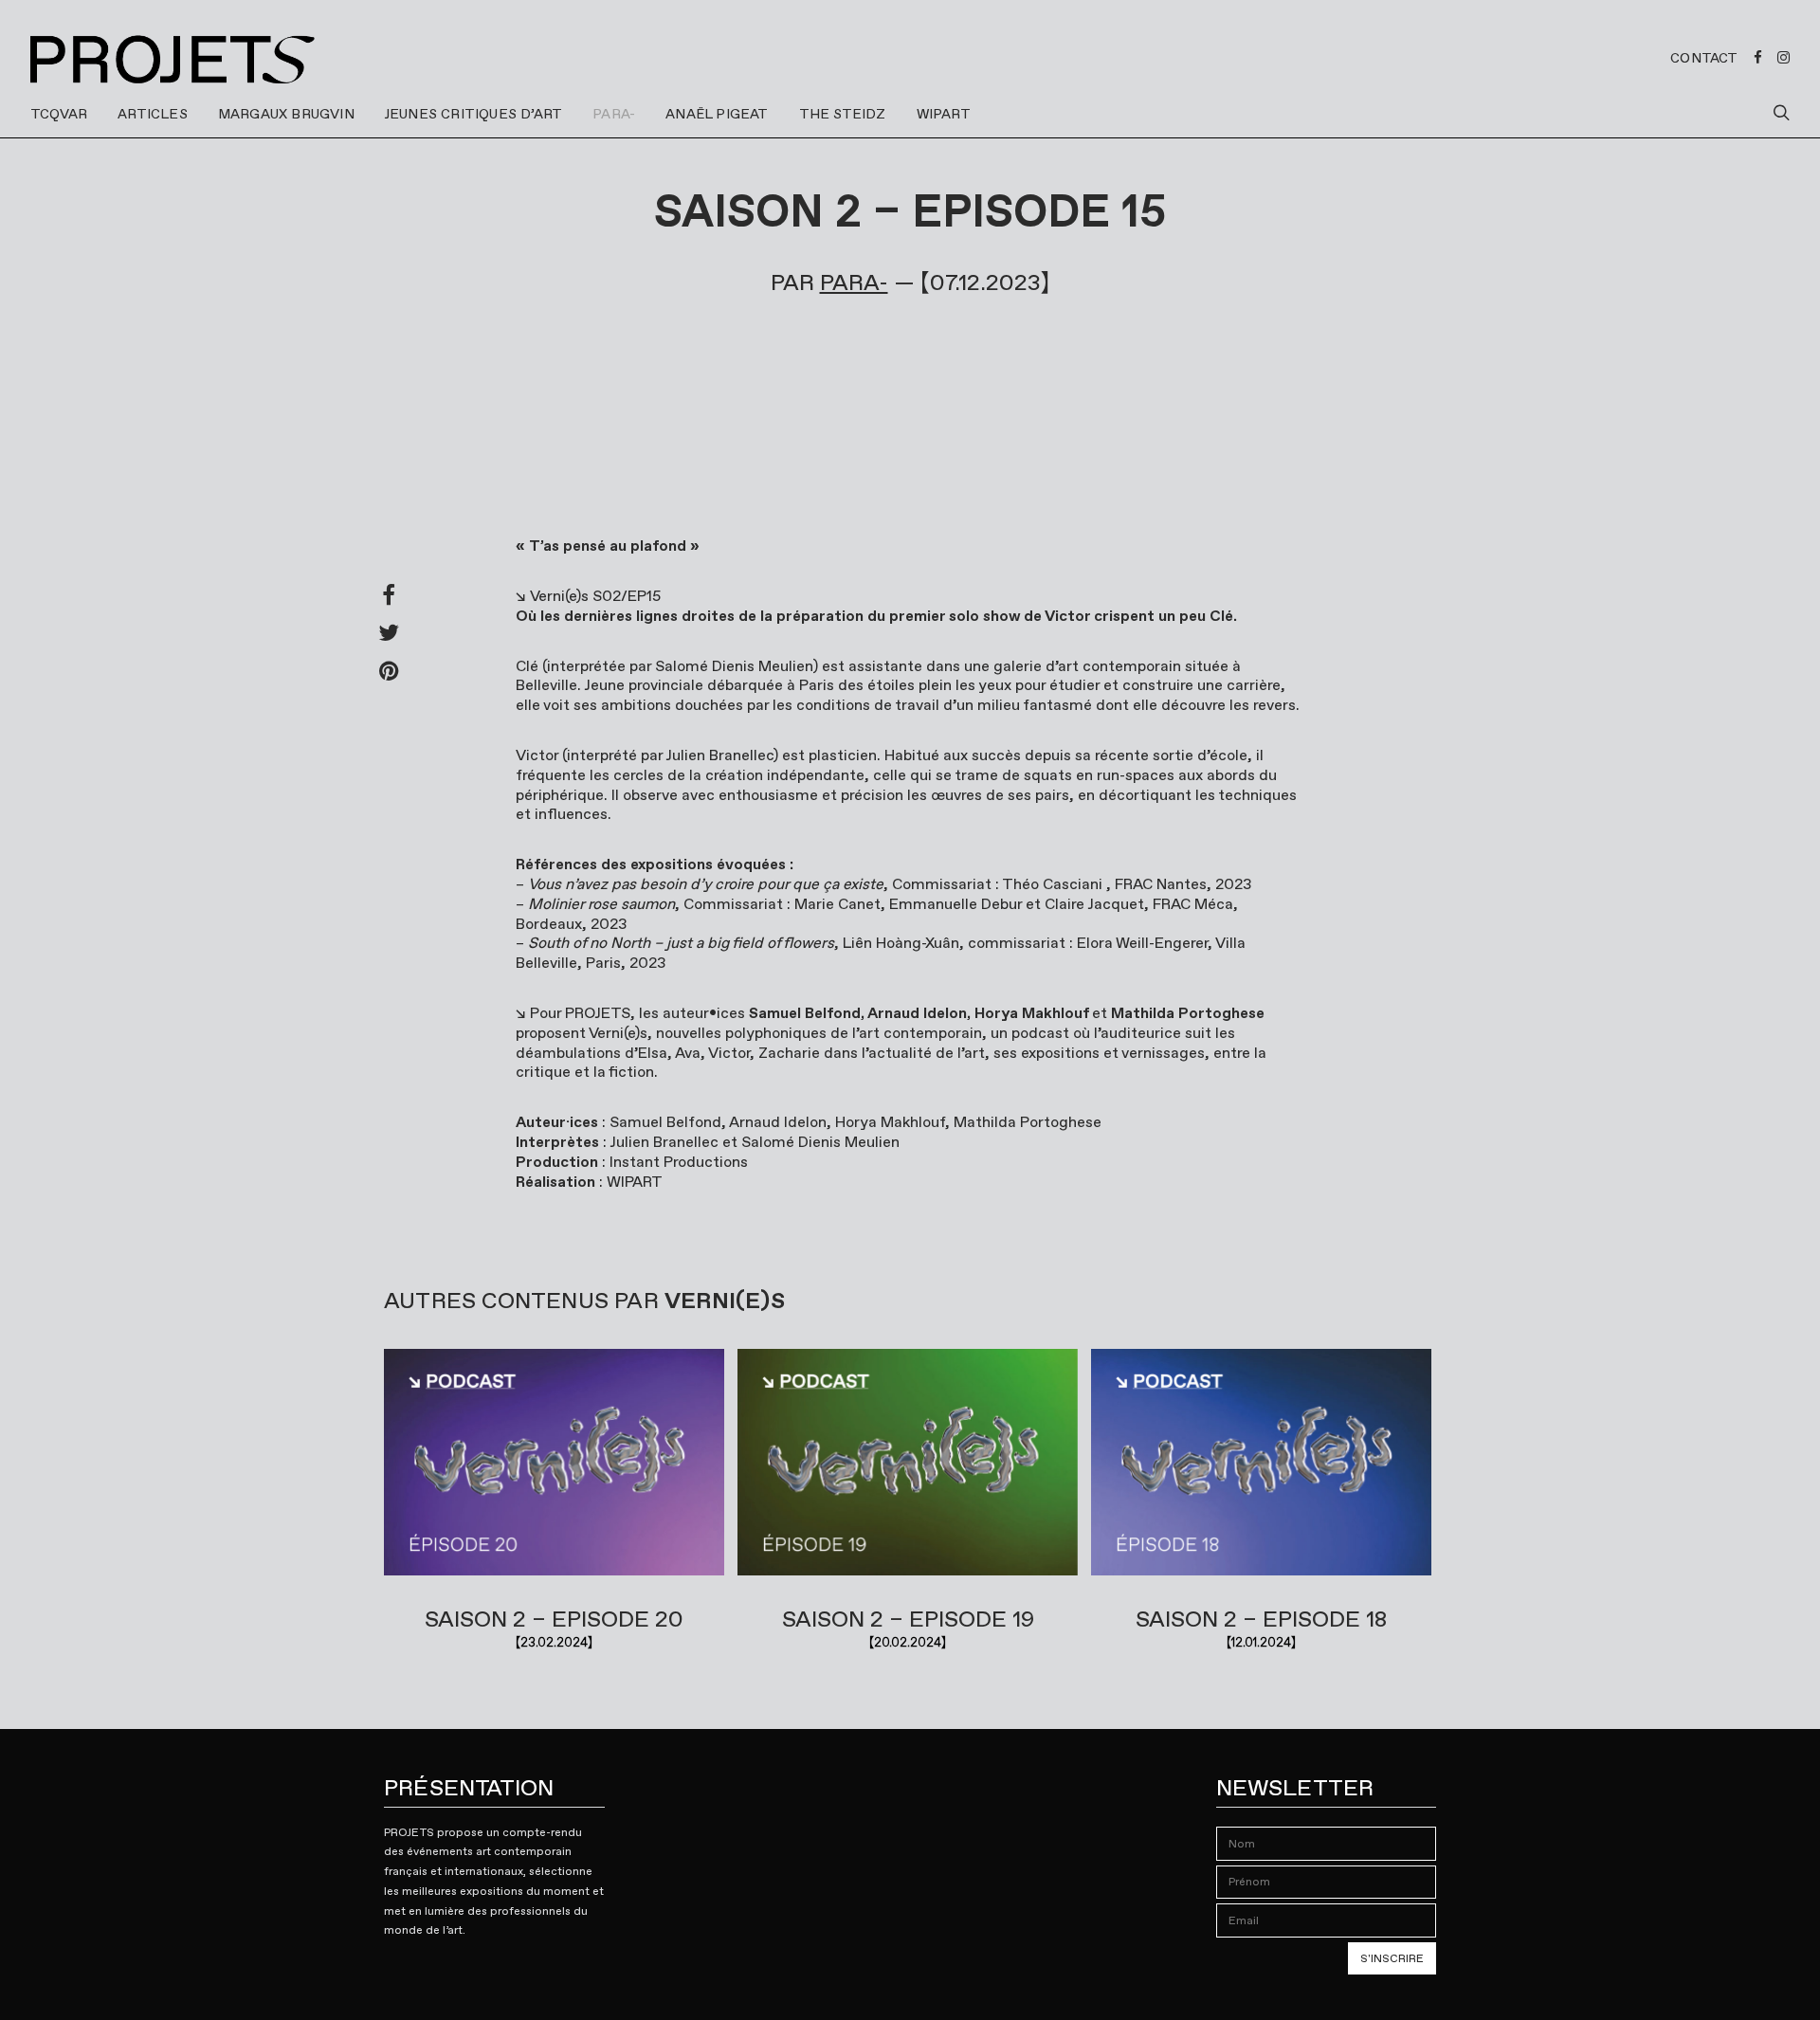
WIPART (944, 114)
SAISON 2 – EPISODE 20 (554, 1619)
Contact (1704, 58)
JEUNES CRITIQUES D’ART (473, 114)
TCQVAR (59, 114)
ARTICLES (153, 114)
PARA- (614, 114)
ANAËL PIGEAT (717, 114)
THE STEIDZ (843, 114)
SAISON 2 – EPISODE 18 (1261, 1619)
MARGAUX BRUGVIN (286, 114)
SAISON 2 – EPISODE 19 (908, 1619)
